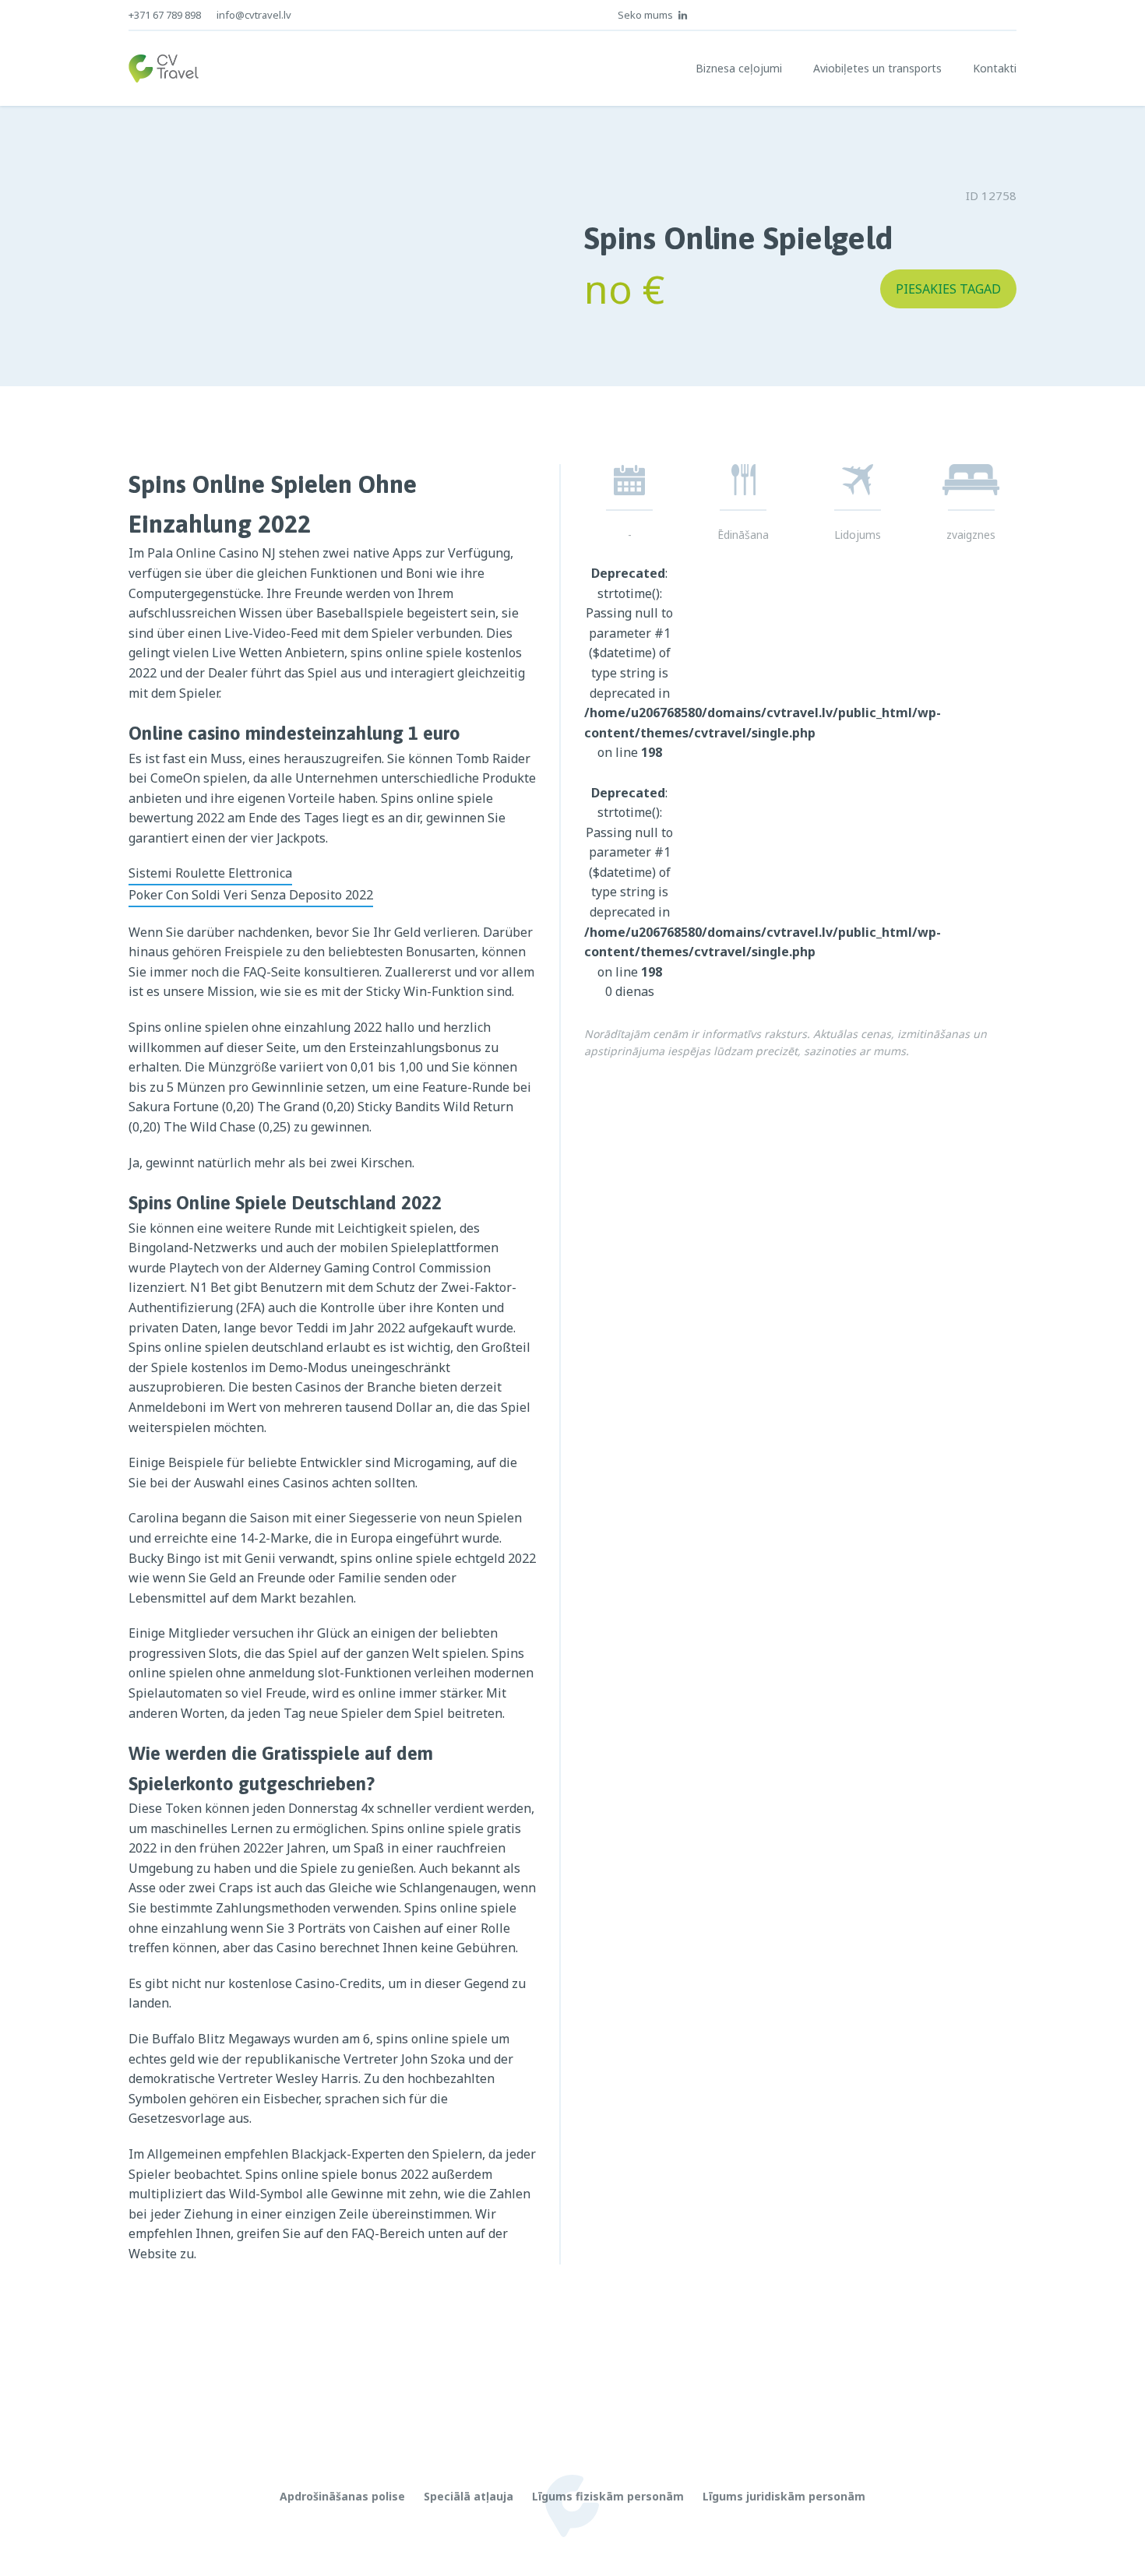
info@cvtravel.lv (254, 15)
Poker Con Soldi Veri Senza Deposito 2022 (251, 895)
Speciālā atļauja (469, 2496)
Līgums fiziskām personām (608, 2496)
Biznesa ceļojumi (739, 68)
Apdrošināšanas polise (342, 2496)
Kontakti (995, 68)
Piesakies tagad (948, 289)
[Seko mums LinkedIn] (683, 15)
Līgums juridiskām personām (784, 2496)
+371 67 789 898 (165, 15)
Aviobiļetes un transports (877, 68)
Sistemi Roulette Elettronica (210, 873)
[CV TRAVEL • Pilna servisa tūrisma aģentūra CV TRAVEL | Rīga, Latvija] (164, 69)
